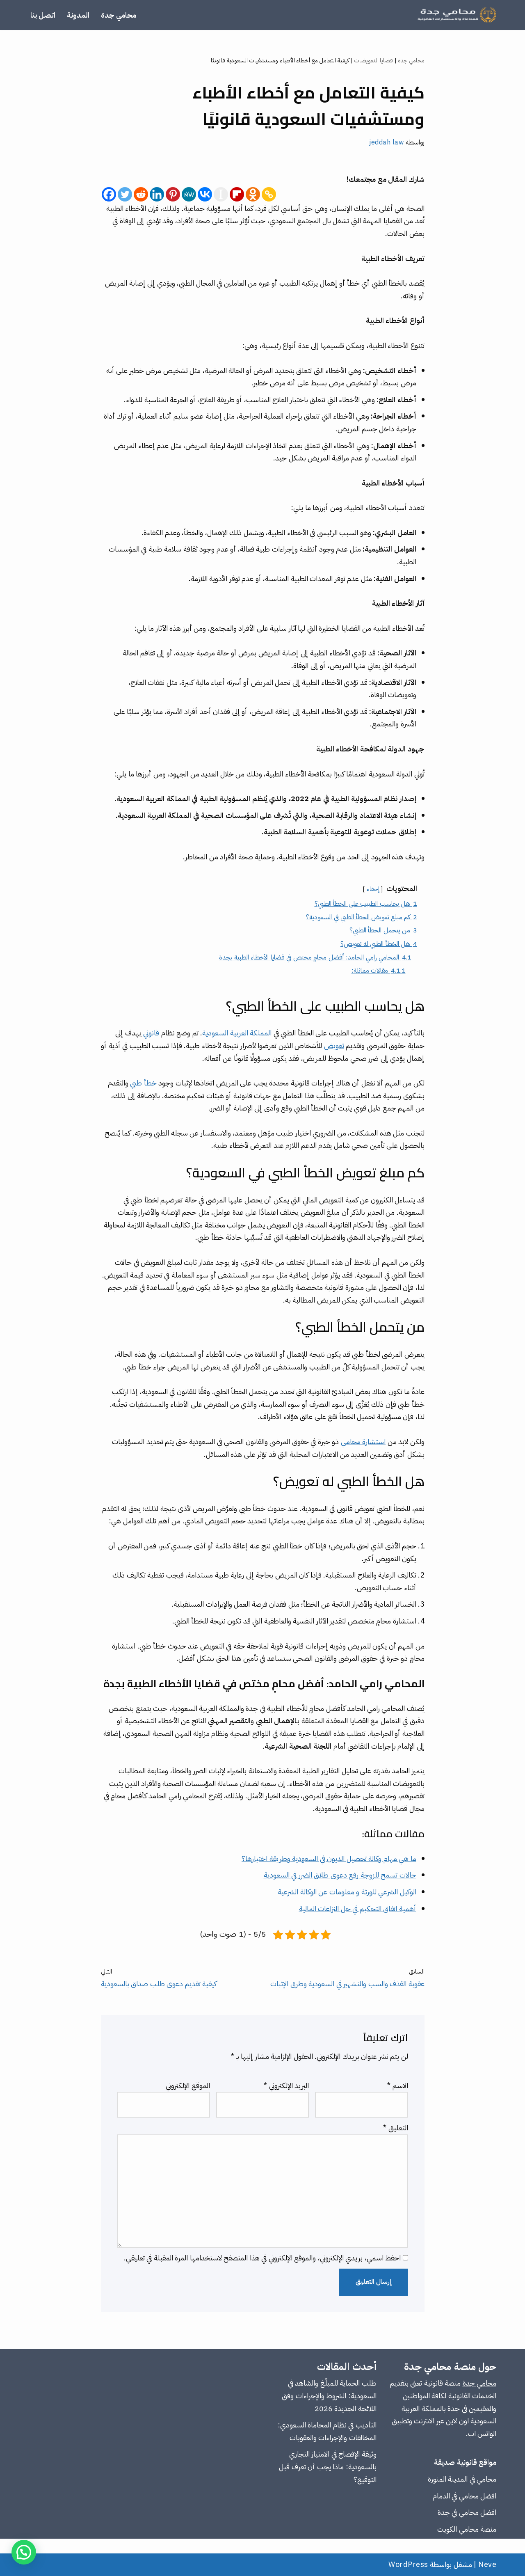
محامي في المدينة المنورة (462, 2479)
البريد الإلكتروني (286, 2085)
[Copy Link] (269, 194)
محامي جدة (119, 15)
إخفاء (373, 889)
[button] (24, 2552)
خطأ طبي (143, 1083)
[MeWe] (189, 194)
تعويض (334, 1045)
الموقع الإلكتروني (188, 2085)
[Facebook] (109, 194)
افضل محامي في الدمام (465, 2496)
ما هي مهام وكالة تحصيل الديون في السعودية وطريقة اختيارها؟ (329, 1858)
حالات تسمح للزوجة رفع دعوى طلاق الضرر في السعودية (340, 1875)
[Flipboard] (237, 194)
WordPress (408, 2564)
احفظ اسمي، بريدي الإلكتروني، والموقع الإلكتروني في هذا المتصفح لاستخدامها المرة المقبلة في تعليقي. (262, 2258)
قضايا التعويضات (374, 61)
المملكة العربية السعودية (237, 1033)
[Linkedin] (157, 194)
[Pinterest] (173, 194)
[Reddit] (141, 194)
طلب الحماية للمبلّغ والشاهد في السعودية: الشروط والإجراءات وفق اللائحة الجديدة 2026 (329, 2395)
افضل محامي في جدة (467, 2512)
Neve (487, 2564)
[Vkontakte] (205, 194)
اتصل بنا (43, 15)
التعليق (396, 2128)
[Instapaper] (221, 194)
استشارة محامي (363, 1441)
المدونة (78, 15)
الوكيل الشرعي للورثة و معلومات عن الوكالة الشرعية (347, 1892)
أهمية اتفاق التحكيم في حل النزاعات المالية (358, 1909)
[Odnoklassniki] (253, 194)
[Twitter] (125, 194)
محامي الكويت (458, 2529)
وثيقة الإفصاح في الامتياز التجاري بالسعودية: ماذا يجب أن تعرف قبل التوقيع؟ (328, 2466)
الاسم (398, 2085)
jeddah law (386, 142)
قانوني (151, 1033)
